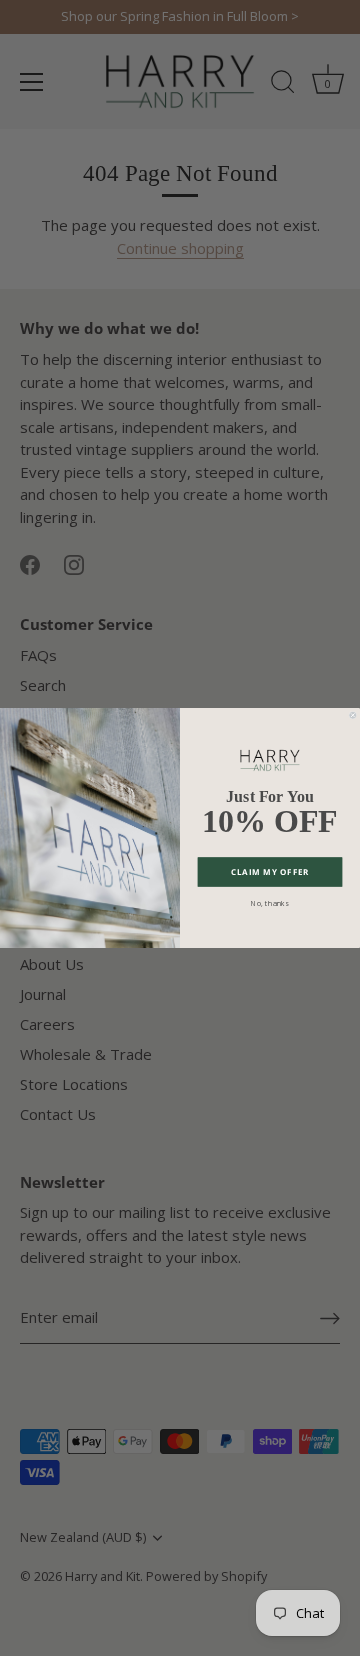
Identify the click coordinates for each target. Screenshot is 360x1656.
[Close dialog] (353, 715)
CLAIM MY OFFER (270, 871)
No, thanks (270, 903)
